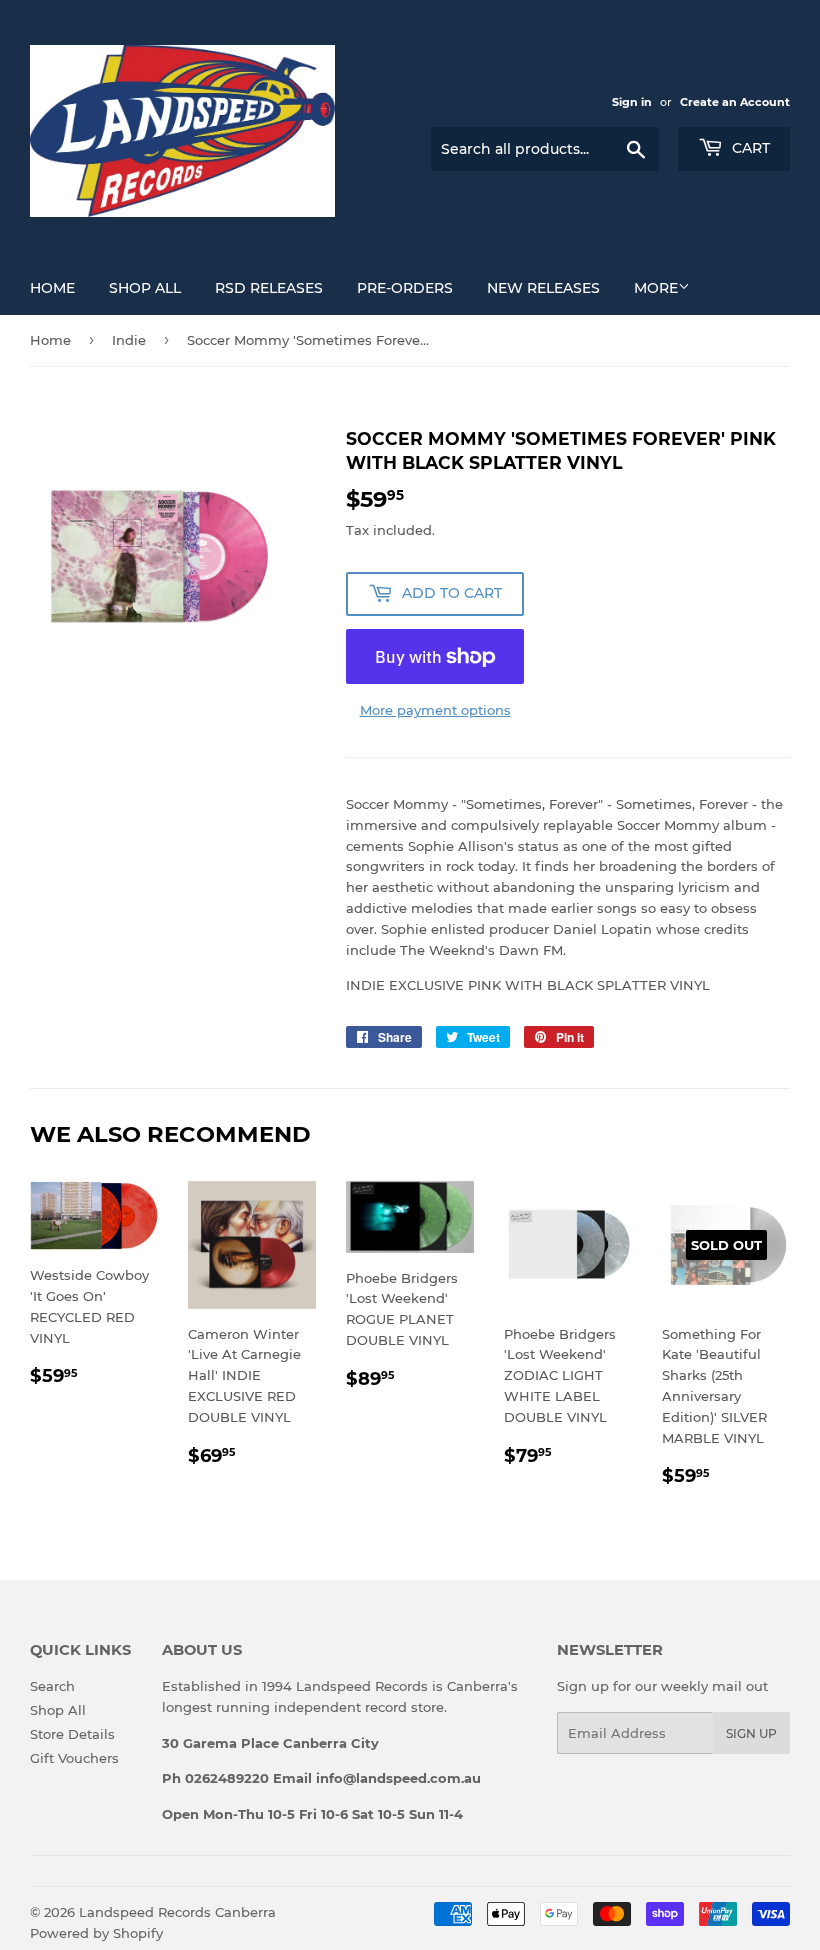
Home (52, 288)
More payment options (435, 710)
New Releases (543, 288)
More (656, 288)
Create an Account (735, 102)
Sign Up (751, 1733)
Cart (749, 148)
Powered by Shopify (96, 1933)
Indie (129, 340)
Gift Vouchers (74, 1758)
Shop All (145, 288)
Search (52, 1686)
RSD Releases (269, 288)
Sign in (632, 102)
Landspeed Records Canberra (177, 1912)
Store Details (72, 1734)
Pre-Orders (405, 288)
